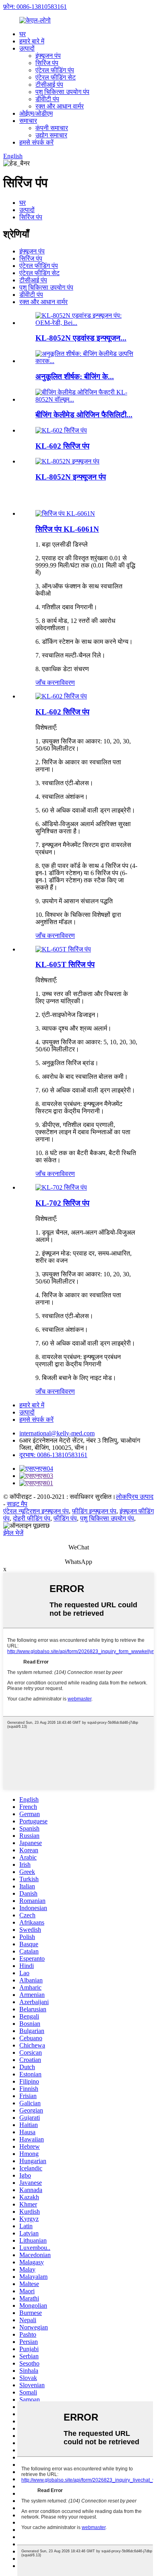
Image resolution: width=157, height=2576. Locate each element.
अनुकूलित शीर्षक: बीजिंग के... (75, 377)
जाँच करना (48, 683)
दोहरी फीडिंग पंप (32, 1518)
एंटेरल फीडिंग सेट (56, 77)
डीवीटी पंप (47, 99)
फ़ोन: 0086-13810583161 (35, 7)
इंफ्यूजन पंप (48, 56)
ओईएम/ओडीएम (36, 113)
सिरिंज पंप (47, 63)
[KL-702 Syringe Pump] (61, 1187)
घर (23, 34)
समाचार (28, 121)
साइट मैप (17, 1504)
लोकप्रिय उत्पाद (135, 1497)
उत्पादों (27, 48)
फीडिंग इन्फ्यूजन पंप (94, 1511)
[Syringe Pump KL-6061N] (65, 513)
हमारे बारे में (32, 41)
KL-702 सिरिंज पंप (62, 1203)
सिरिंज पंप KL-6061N (67, 529)
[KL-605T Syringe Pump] (63, 949)
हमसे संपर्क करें (36, 142)
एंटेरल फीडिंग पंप (55, 70)
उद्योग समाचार (51, 135)
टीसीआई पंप (49, 85)
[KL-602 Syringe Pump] (61, 696)
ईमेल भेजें (13, 1533)
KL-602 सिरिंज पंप (62, 446)
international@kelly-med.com (57, 1433)
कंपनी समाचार (52, 128)
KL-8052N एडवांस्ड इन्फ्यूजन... (81, 338)
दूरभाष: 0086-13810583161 (53, 1455)
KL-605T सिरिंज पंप (65, 964)
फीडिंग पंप (65, 1518)
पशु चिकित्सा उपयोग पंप (62, 92)
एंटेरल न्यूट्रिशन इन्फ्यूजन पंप (36, 1511)
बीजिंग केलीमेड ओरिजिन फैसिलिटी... (84, 415)
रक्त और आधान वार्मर (60, 106)
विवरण (67, 683)
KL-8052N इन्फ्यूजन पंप (71, 477)
